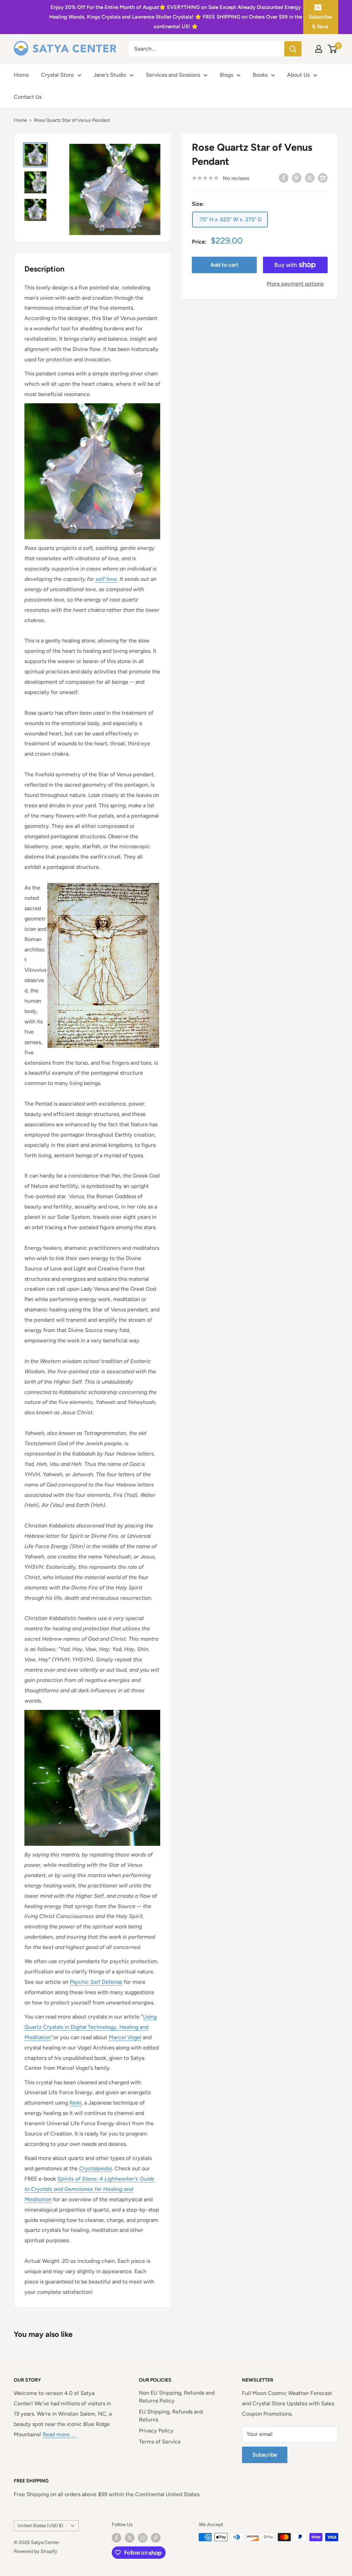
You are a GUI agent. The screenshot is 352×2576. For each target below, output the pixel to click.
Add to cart (224, 265)
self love (106, 579)
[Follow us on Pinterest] (156, 2538)
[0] (333, 49)
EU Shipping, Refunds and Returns (171, 2415)
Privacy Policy (156, 2431)
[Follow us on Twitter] (130, 2538)
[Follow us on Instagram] (143, 2538)
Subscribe (265, 2455)
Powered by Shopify (36, 2551)
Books (260, 75)
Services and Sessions (173, 75)
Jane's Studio (110, 75)
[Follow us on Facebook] (117, 2538)
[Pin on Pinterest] (297, 178)
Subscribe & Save (320, 22)
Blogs (226, 75)
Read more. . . (59, 2434)
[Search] (293, 49)
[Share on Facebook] (284, 178)
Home (21, 75)
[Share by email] (323, 178)
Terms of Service (160, 2442)
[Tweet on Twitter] (310, 178)
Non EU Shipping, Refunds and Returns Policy (177, 2397)
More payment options (295, 284)
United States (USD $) (40, 2525)
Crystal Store (57, 75)
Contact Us (28, 97)
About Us (298, 75)
